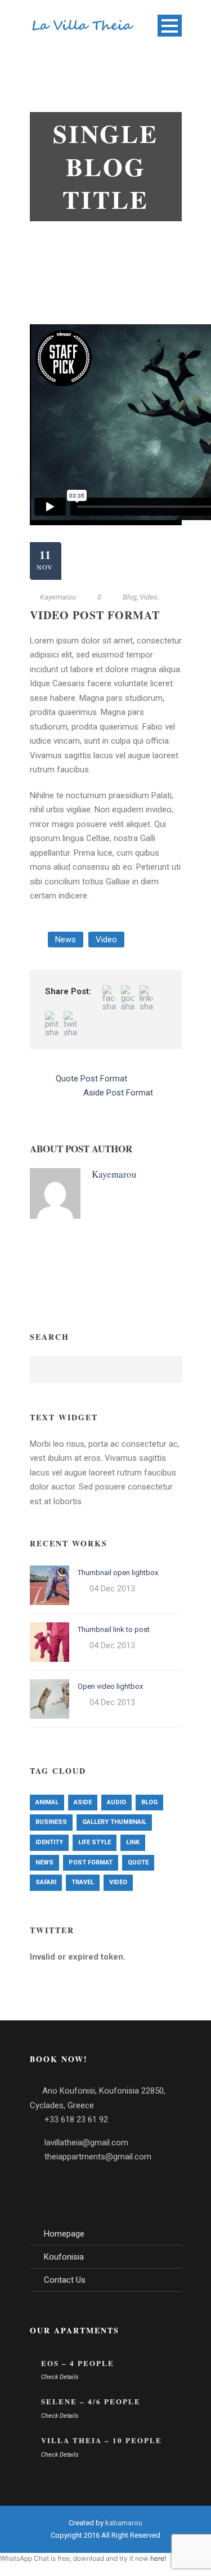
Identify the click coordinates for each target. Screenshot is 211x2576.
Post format (91, 1862)
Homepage (64, 2234)
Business (51, 1822)
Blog (130, 597)
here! (158, 2558)
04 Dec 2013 (112, 1589)
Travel (83, 1882)
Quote (138, 1862)
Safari (46, 1882)
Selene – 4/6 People (91, 2401)
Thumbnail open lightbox (118, 1573)
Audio (116, 1802)
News (66, 940)
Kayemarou (58, 597)
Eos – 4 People (78, 2363)
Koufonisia (64, 2257)
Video (149, 597)
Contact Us (65, 2280)
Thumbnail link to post (114, 1629)
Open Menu (170, 26)
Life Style (95, 1842)
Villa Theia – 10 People (102, 2440)
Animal (47, 1802)
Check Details (60, 2377)
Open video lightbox (110, 1686)
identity (49, 1842)
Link (133, 1842)
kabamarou (124, 2523)
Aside (83, 1802)
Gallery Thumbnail (114, 1822)
